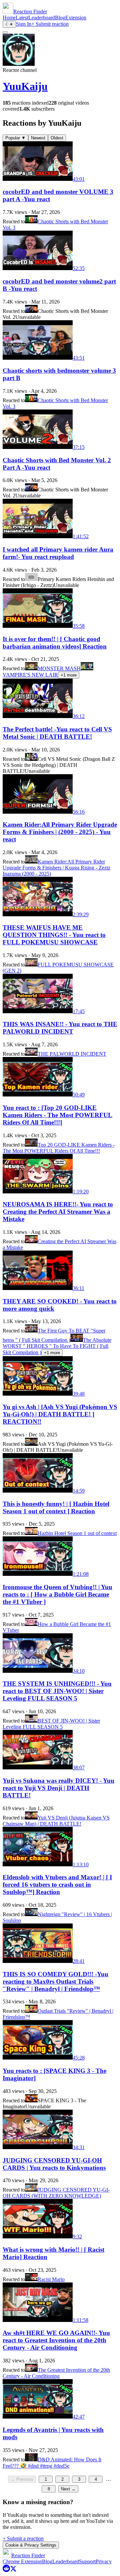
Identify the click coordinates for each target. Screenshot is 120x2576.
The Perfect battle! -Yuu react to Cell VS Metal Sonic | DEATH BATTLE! (57, 733)
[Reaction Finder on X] (13, 2570)
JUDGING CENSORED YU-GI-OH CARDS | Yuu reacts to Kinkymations (54, 2164)
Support (87, 2561)
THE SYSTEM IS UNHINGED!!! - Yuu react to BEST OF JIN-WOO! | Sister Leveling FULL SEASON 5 (57, 1691)
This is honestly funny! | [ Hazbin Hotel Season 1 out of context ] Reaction (56, 1507)
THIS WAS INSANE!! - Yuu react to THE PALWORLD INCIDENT (60, 1028)
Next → (68, 2489)
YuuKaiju (25, 86)
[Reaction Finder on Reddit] (6, 2570)
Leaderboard (42, 18)
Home (9, 18)
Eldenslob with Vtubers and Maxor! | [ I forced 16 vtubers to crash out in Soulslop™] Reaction (57, 1885)
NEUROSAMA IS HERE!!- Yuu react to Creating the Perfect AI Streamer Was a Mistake (58, 1212)
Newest (38, 138)
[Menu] (5, 32)
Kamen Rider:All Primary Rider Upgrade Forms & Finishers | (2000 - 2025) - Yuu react (60, 832)
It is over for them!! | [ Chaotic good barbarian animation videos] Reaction (55, 643)
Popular (15, 138)
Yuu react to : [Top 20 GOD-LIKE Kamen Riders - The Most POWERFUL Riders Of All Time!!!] (57, 1115)
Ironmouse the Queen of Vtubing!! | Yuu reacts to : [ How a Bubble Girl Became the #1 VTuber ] (57, 1594)
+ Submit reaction (50, 24)
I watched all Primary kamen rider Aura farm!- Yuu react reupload (58, 553)
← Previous (22, 2479)
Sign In (24, 24)
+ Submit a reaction (23, 2538)
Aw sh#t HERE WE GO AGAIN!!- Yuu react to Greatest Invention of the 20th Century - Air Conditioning (56, 2340)
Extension (76, 18)
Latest (22, 18)
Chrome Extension (22, 2561)
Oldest (57, 138)
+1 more (69, 675)
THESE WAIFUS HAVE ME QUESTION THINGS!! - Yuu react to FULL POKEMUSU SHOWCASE (54, 935)
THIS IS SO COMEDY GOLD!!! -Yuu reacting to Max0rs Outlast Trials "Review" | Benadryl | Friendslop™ (55, 1981)
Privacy (104, 2561)
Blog (60, 18)
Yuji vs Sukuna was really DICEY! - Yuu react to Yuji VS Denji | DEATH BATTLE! (58, 1788)
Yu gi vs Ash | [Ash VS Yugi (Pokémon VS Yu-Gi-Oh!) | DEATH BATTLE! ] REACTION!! (60, 1414)
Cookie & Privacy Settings (31, 2545)
